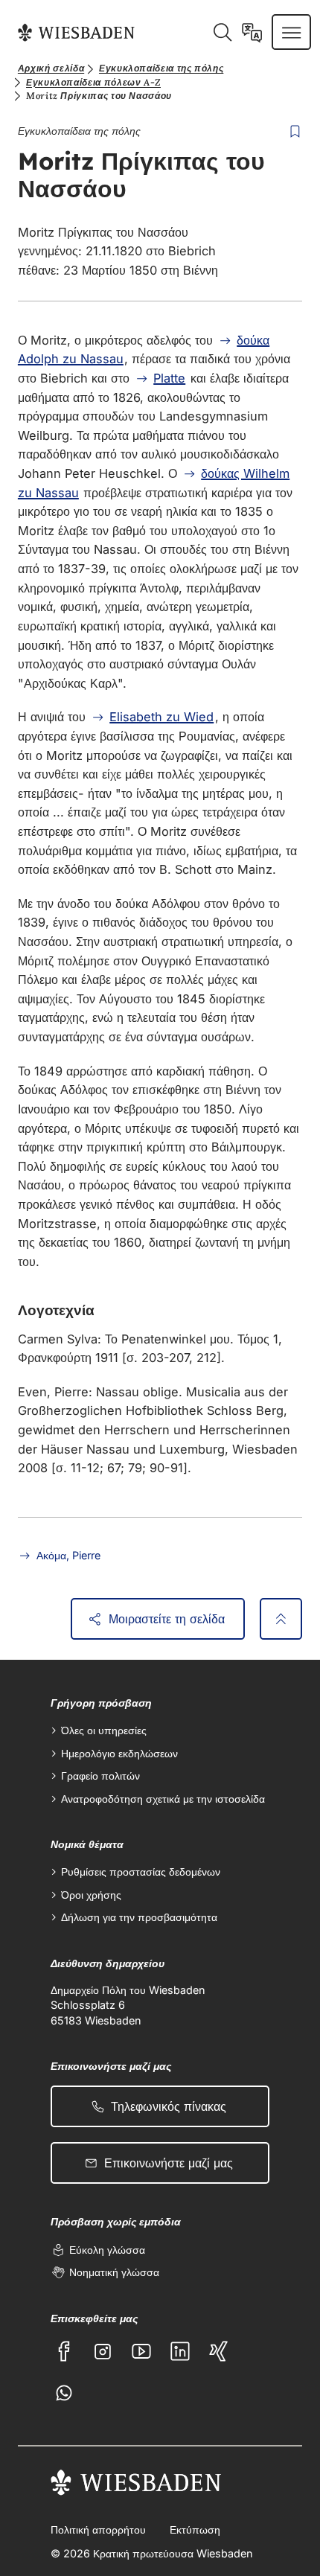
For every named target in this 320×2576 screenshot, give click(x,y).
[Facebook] (64, 2351)
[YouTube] (141, 2351)
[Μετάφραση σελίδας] (252, 32)
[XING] (219, 2351)
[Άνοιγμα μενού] (291, 32)
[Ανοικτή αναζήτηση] (222, 32)
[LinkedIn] (180, 2351)
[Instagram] (103, 2351)
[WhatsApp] (64, 2393)
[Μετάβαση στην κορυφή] (281, 1619)
